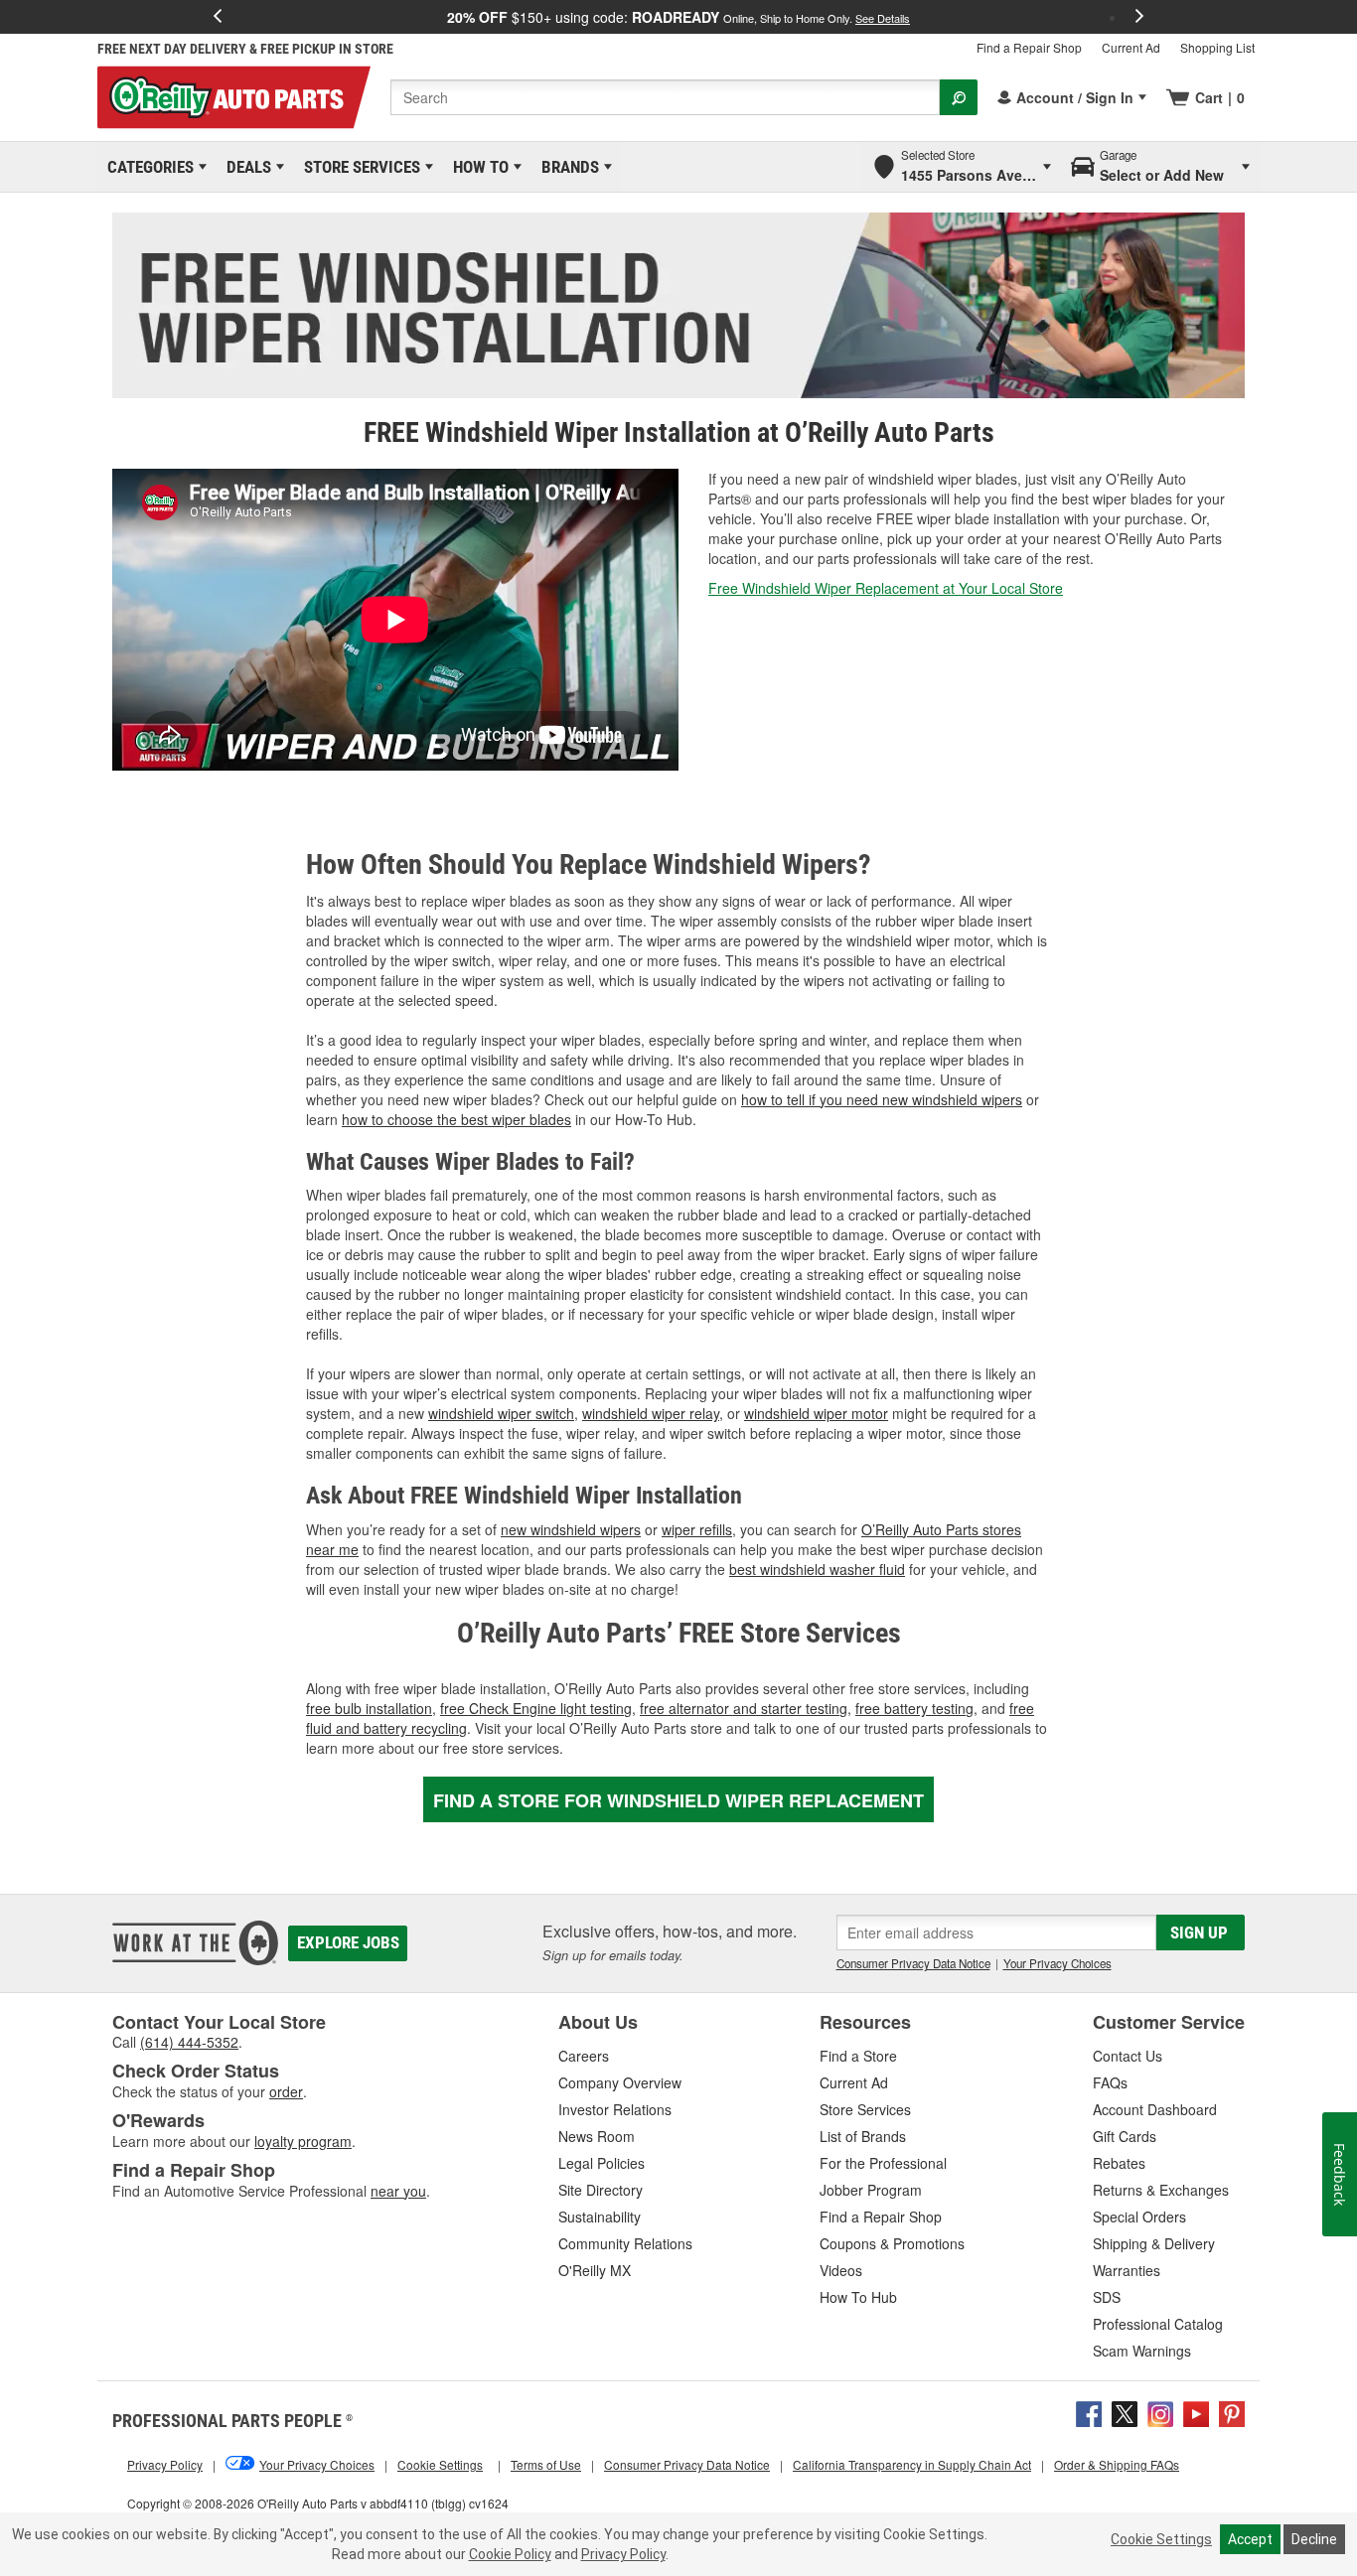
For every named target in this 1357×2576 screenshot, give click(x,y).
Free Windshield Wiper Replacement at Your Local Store (886, 588)
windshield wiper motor (816, 1413)
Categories (147, 167)
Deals (245, 167)
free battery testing (914, 1708)
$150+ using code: (678, 17)
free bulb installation (369, 1708)
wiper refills (697, 1529)
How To (477, 167)
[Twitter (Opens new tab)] (1125, 2412)
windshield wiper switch (501, 1413)
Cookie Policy (510, 2554)
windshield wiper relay (651, 1413)
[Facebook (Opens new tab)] (1089, 2412)
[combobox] (665, 97)
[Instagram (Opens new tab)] (1160, 2412)
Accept (1250, 2539)
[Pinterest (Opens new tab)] (1232, 2412)
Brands (567, 167)
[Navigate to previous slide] (218, 17)
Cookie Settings (1161, 2539)
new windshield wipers (571, 1529)
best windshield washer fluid (817, 1569)
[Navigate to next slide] (1139, 17)
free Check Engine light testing (536, 1708)
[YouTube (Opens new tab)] (1196, 2412)
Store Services (359, 167)
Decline (1314, 2539)
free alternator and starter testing (744, 1708)
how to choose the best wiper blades (456, 1119)
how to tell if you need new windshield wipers (882, 1099)
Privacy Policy (623, 2554)
